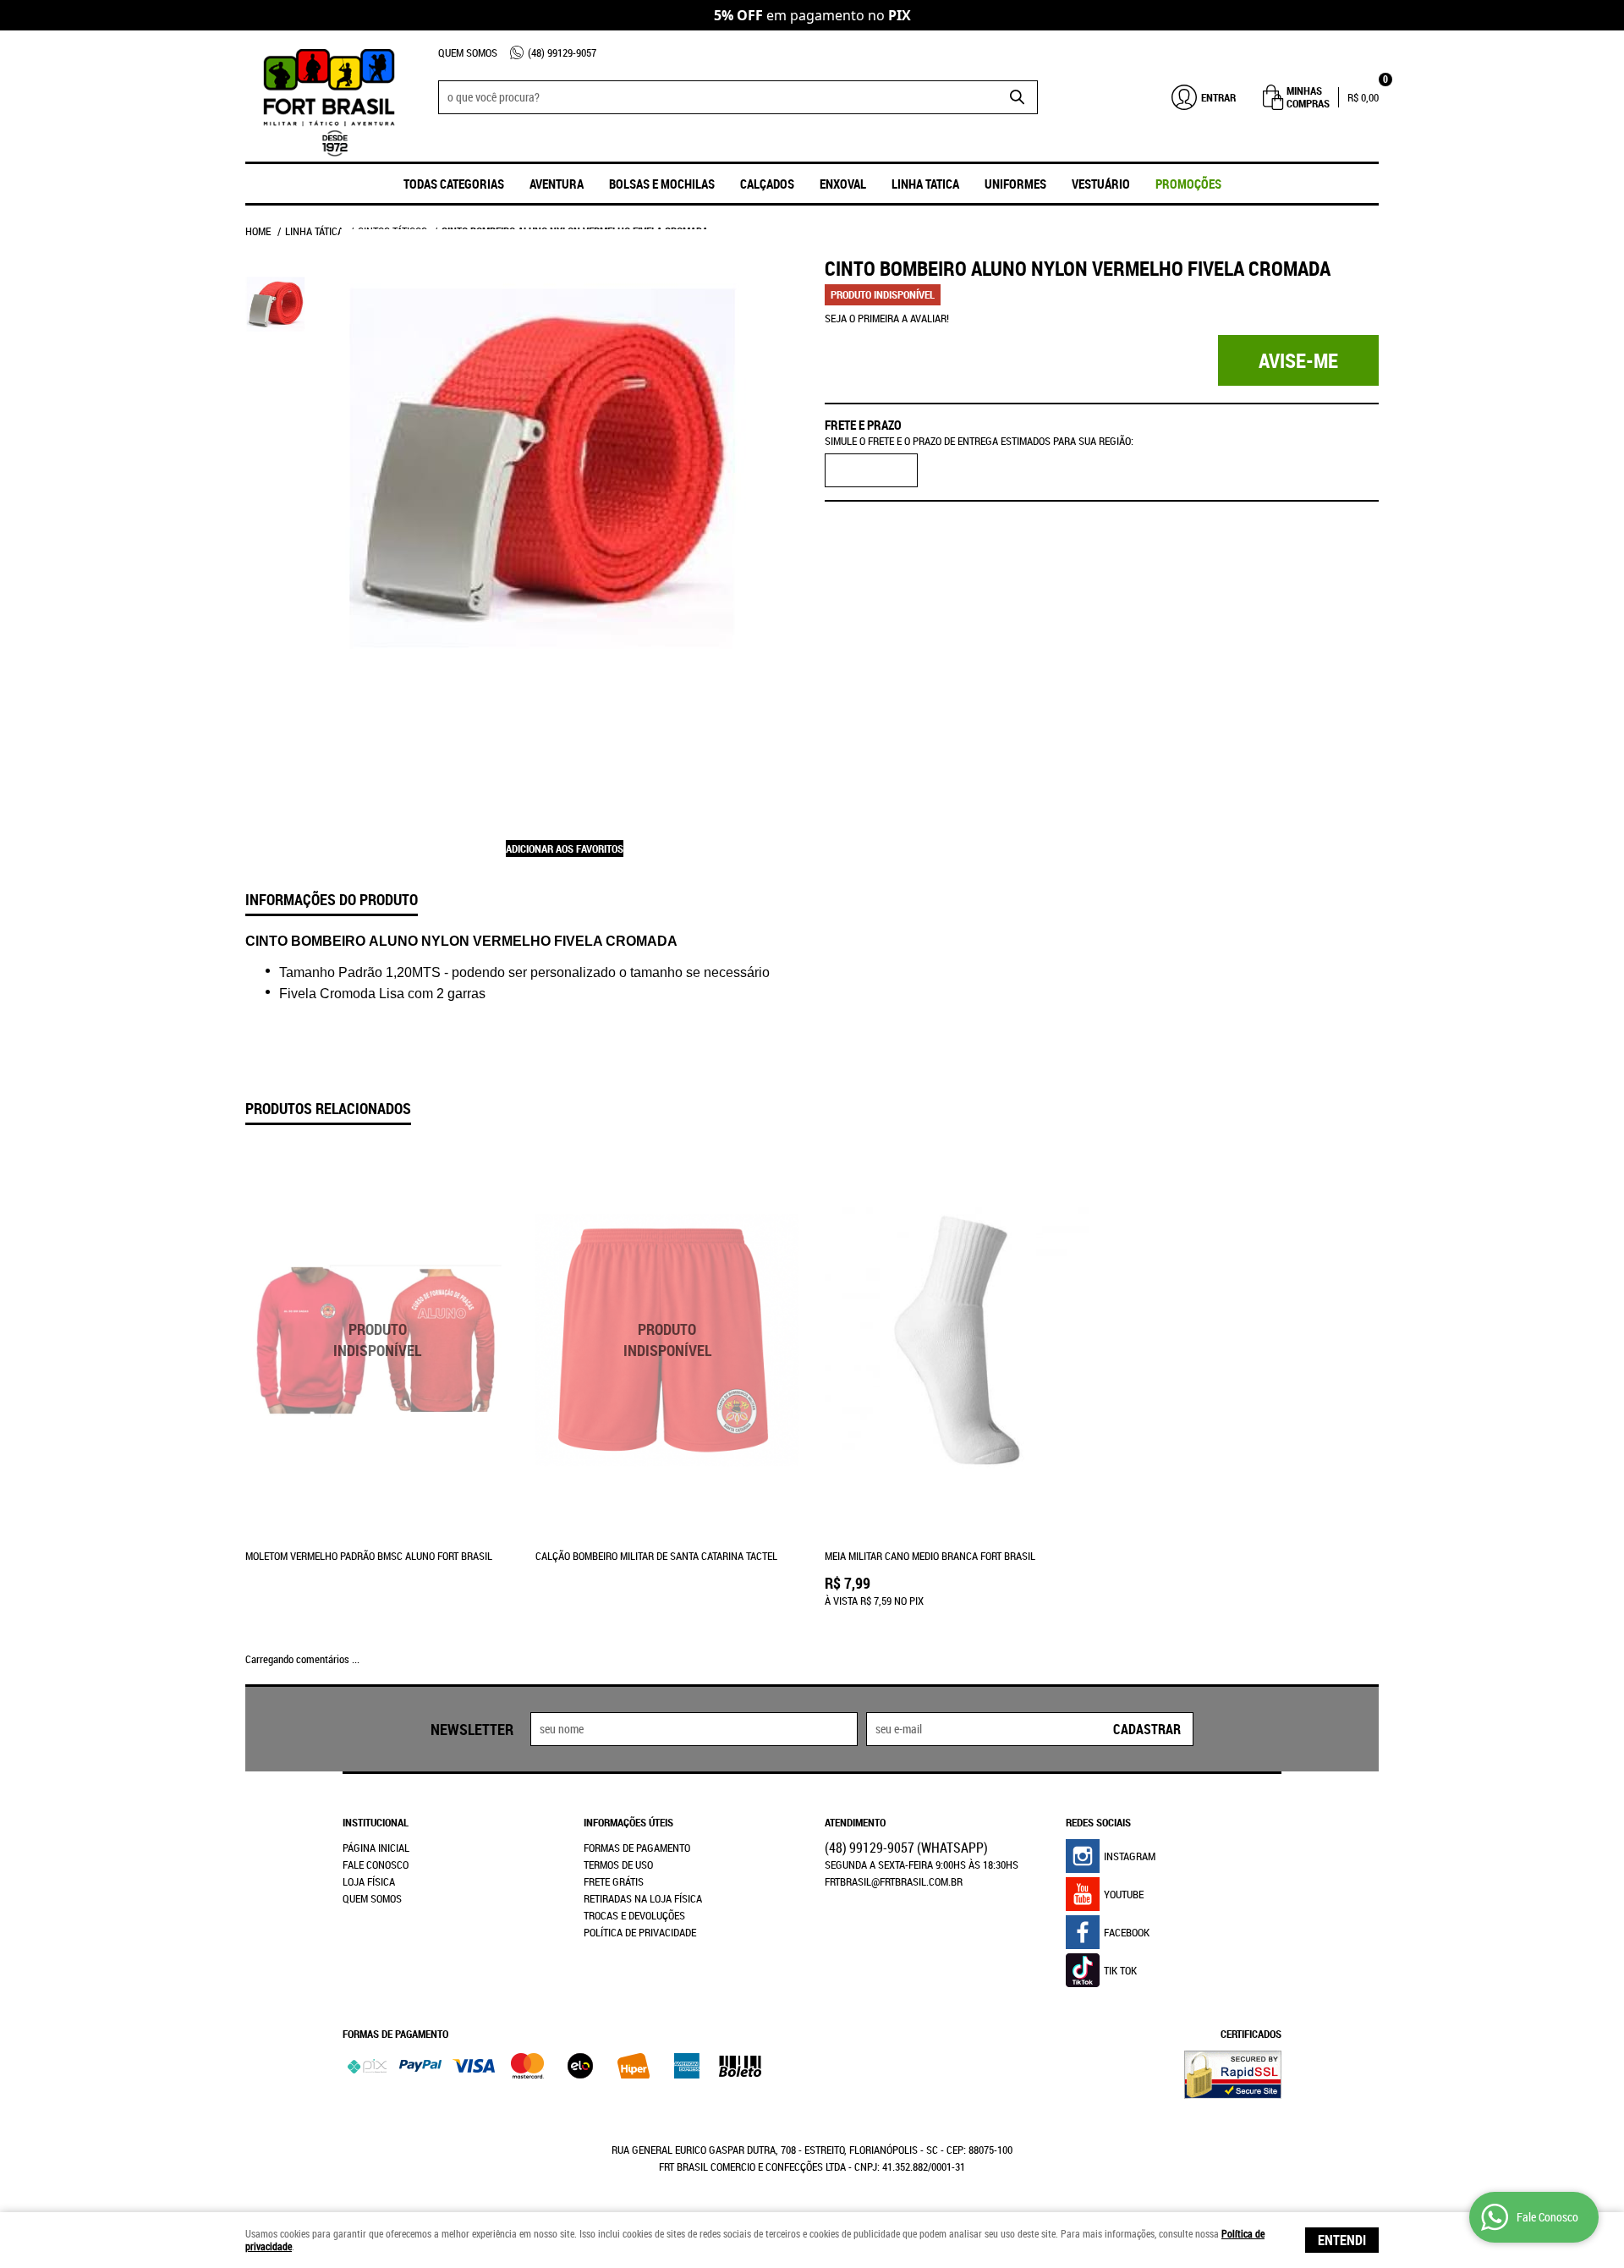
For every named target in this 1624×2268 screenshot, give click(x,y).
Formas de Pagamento (637, 1848)
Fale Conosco (376, 1864)
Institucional (376, 1822)
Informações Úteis (628, 1822)
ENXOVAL (843, 184)
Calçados (767, 184)
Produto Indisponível (378, 1340)
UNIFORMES (1015, 184)
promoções (1188, 184)
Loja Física (369, 1881)
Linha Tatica (925, 184)
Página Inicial (376, 1848)
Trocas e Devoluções (634, 1915)
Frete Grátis (614, 1881)
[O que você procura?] (1017, 97)
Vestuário (1101, 184)
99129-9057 (562, 52)
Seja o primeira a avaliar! (887, 318)
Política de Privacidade (640, 1932)
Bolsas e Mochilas (662, 184)
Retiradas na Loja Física (643, 1898)
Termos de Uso (618, 1864)
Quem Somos (468, 52)
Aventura (557, 184)
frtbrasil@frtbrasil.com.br (894, 1881)
